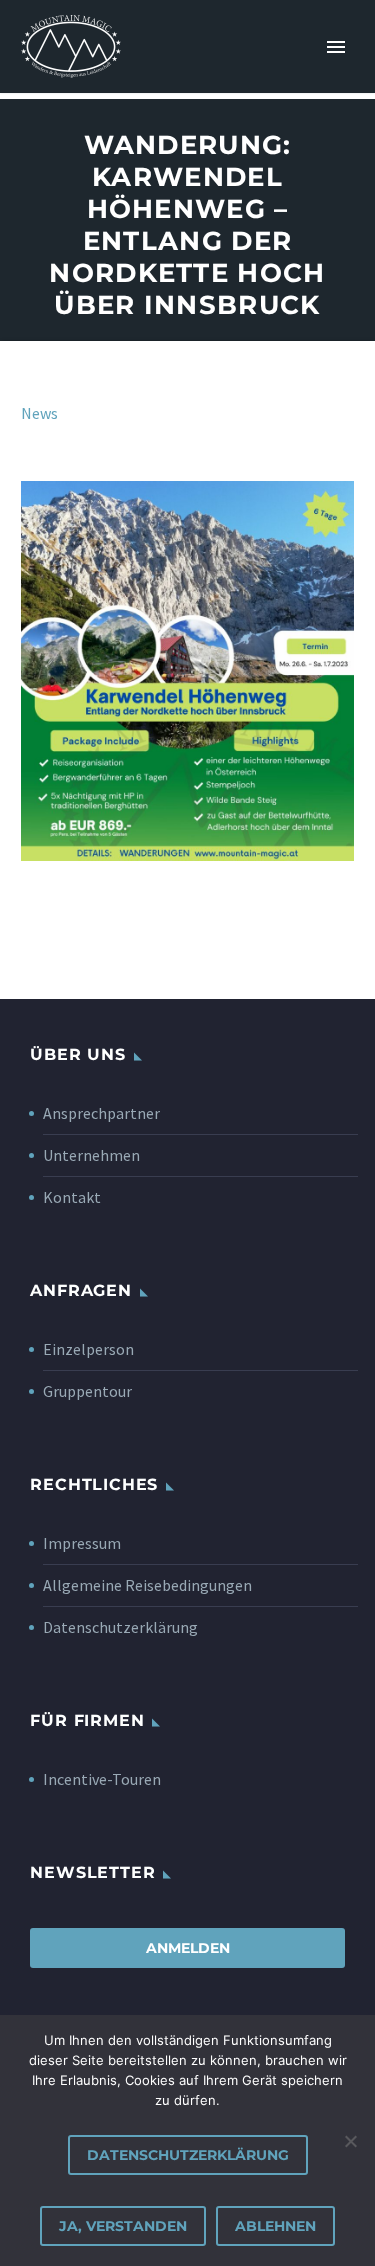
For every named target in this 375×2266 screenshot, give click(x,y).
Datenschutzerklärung (120, 1627)
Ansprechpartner (101, 1113)
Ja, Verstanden (123, 2226)
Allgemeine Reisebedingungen (147, 1585)
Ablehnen (275, 2226)
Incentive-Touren (102, 1779)
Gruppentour (87, 1391)
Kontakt (72, 1197)
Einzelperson (88, 1349)
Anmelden (188, 1948)
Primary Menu (336, 47)
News (39, 413)
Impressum (82, 1543)
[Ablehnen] (350, 2141)
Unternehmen (91, 1155)
